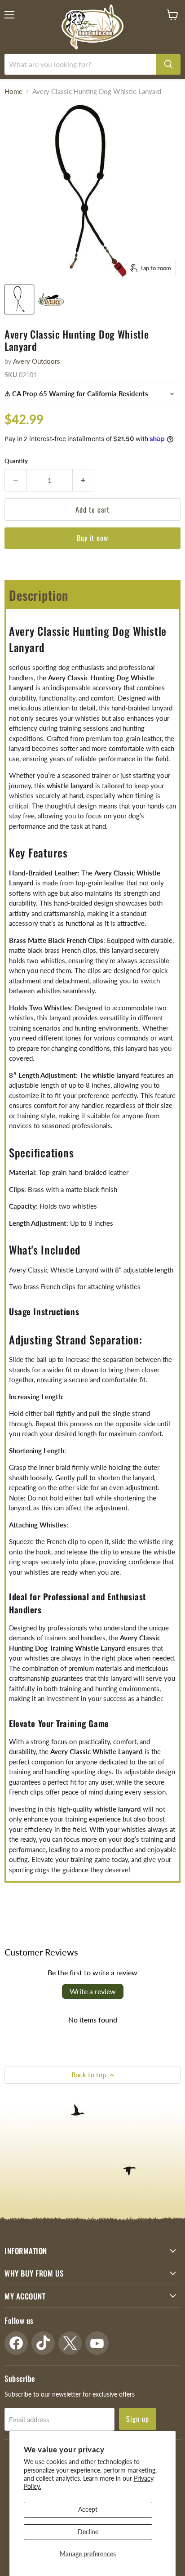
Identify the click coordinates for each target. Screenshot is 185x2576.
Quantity (16, 461)
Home (13, 92)
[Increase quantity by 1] (84, 480)
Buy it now (93, 538)
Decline (88, 2532)
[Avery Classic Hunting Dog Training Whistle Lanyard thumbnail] (19, 299)
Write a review (93, 1991)
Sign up (138, 2419)
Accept (88, 2509)
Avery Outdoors (37, 361)
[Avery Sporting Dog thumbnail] (51, 299)
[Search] (168, 64)
